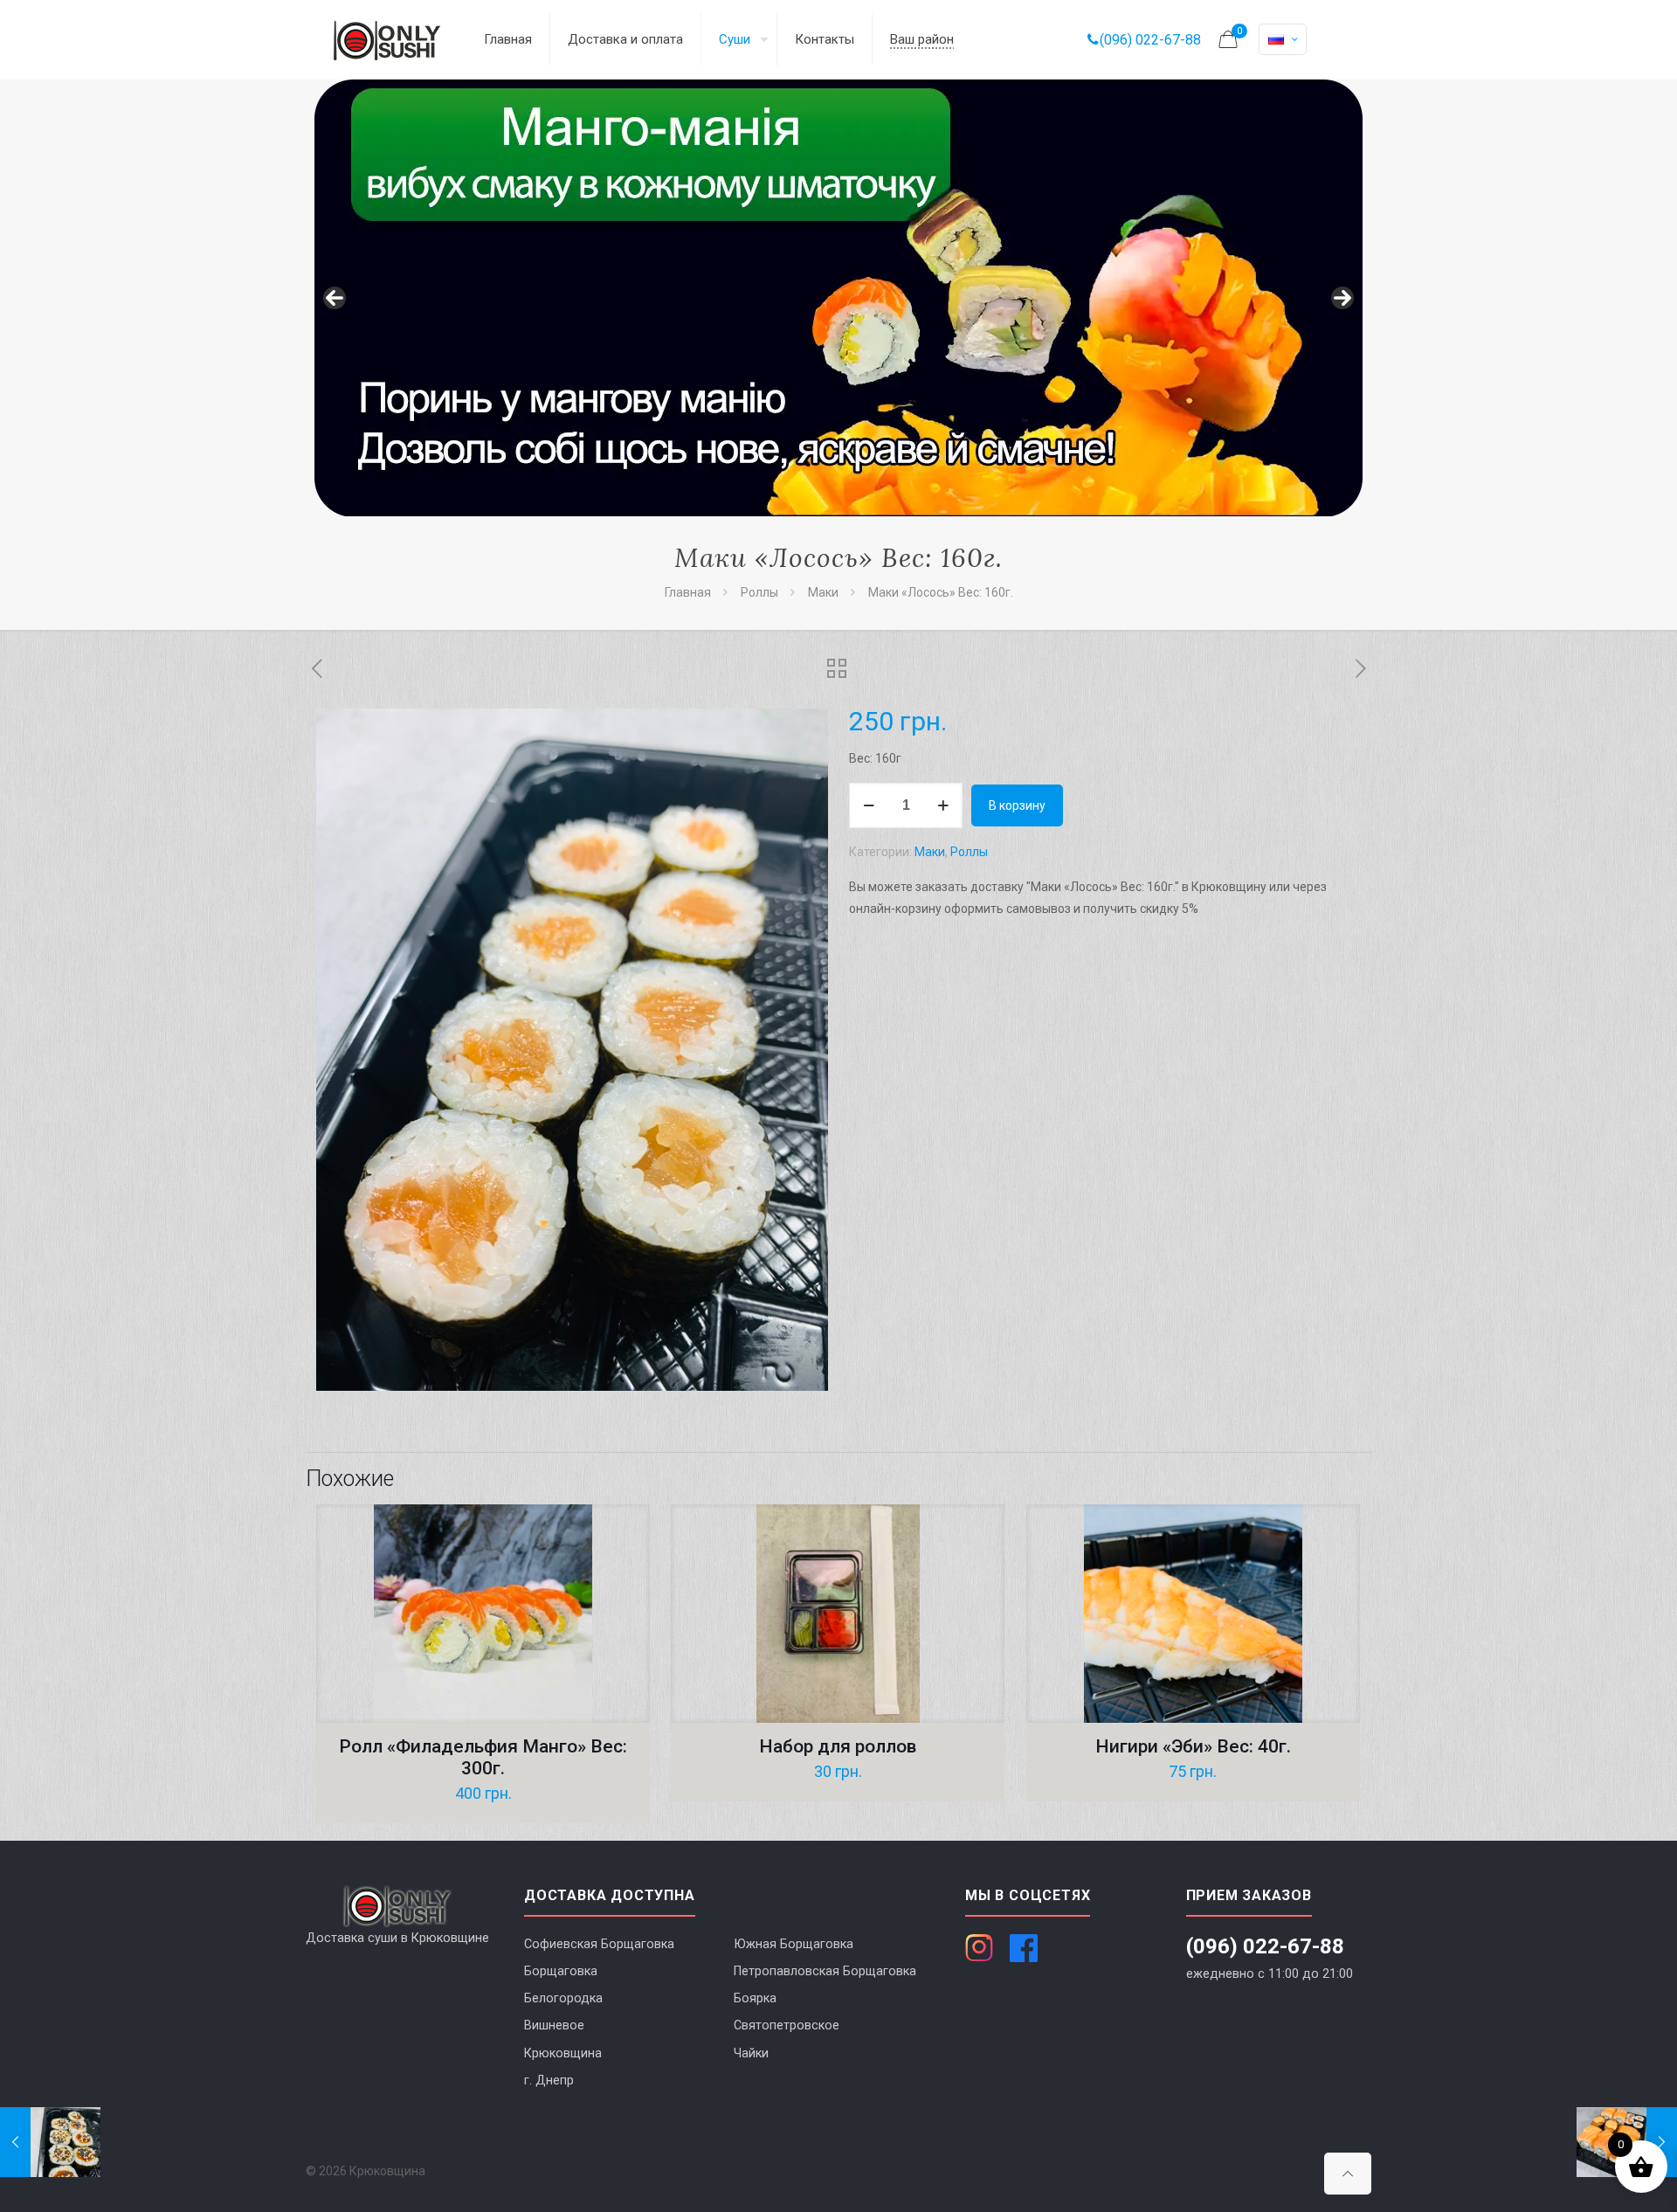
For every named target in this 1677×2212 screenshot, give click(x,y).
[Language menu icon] (1283, 39)
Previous (335, 298)
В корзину (1017, 805)
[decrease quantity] (869, 805)
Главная (688, 592)
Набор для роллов (838, 1746)
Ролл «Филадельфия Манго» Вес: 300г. (483, 1757)
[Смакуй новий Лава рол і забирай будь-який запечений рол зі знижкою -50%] (838, 298)
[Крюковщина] (387, 39)
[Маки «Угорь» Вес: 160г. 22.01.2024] (50, 2142)
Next (1342, 298)
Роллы (759, 592)
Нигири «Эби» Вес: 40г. (1193, 1746)
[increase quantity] (943, 805)
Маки (823, 592)
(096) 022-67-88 (1150, 40)
